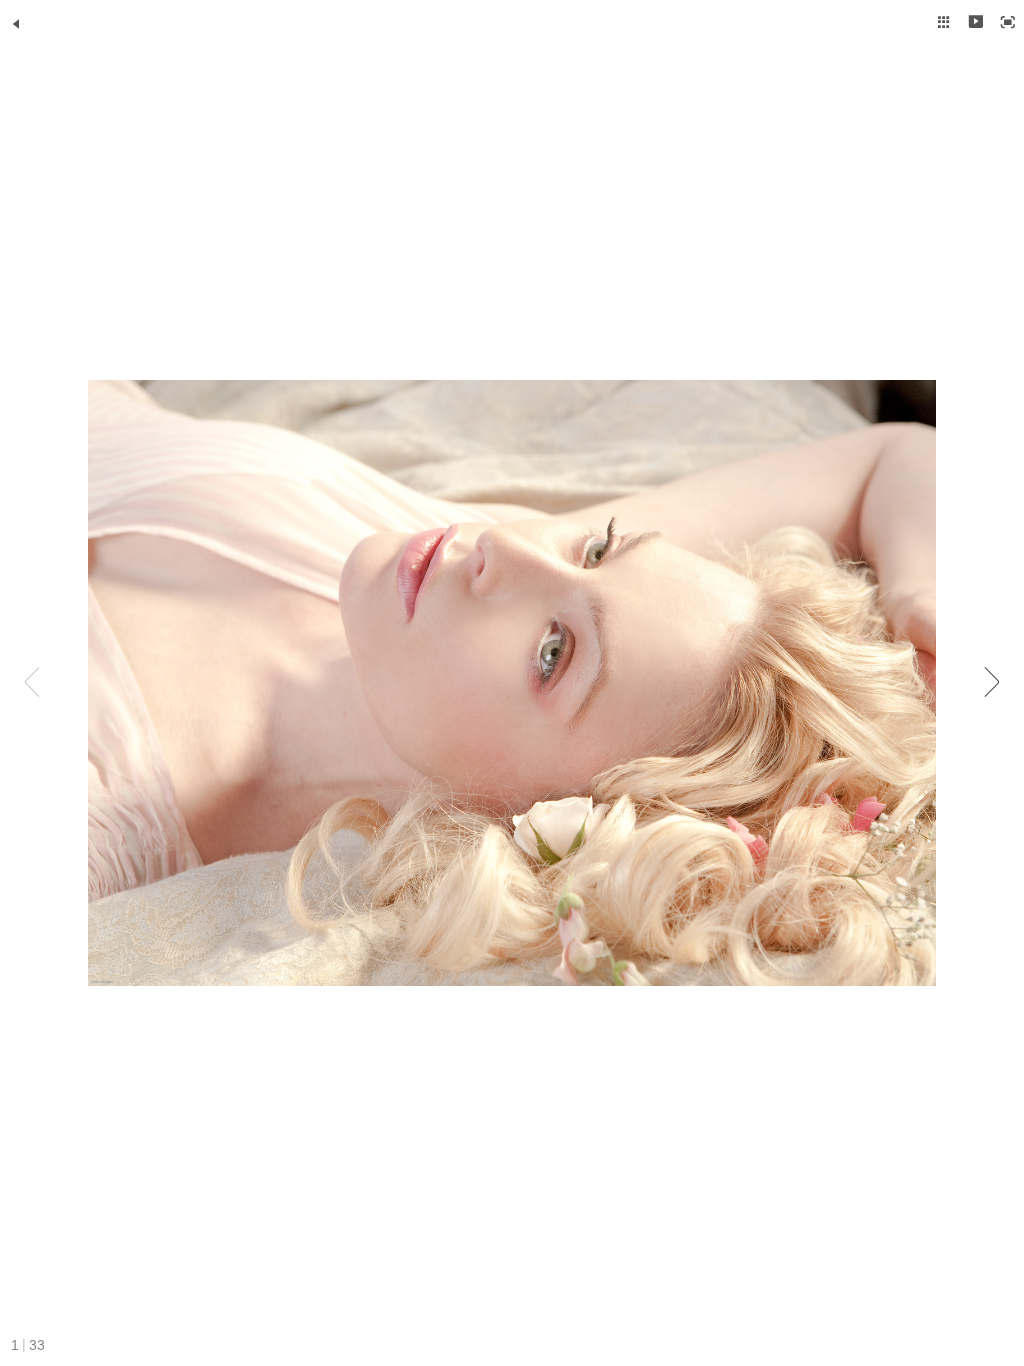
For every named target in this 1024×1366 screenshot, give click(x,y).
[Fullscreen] (1008, 22)
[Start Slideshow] (976, 22)
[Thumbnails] (944, 22)
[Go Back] (16, 24)
